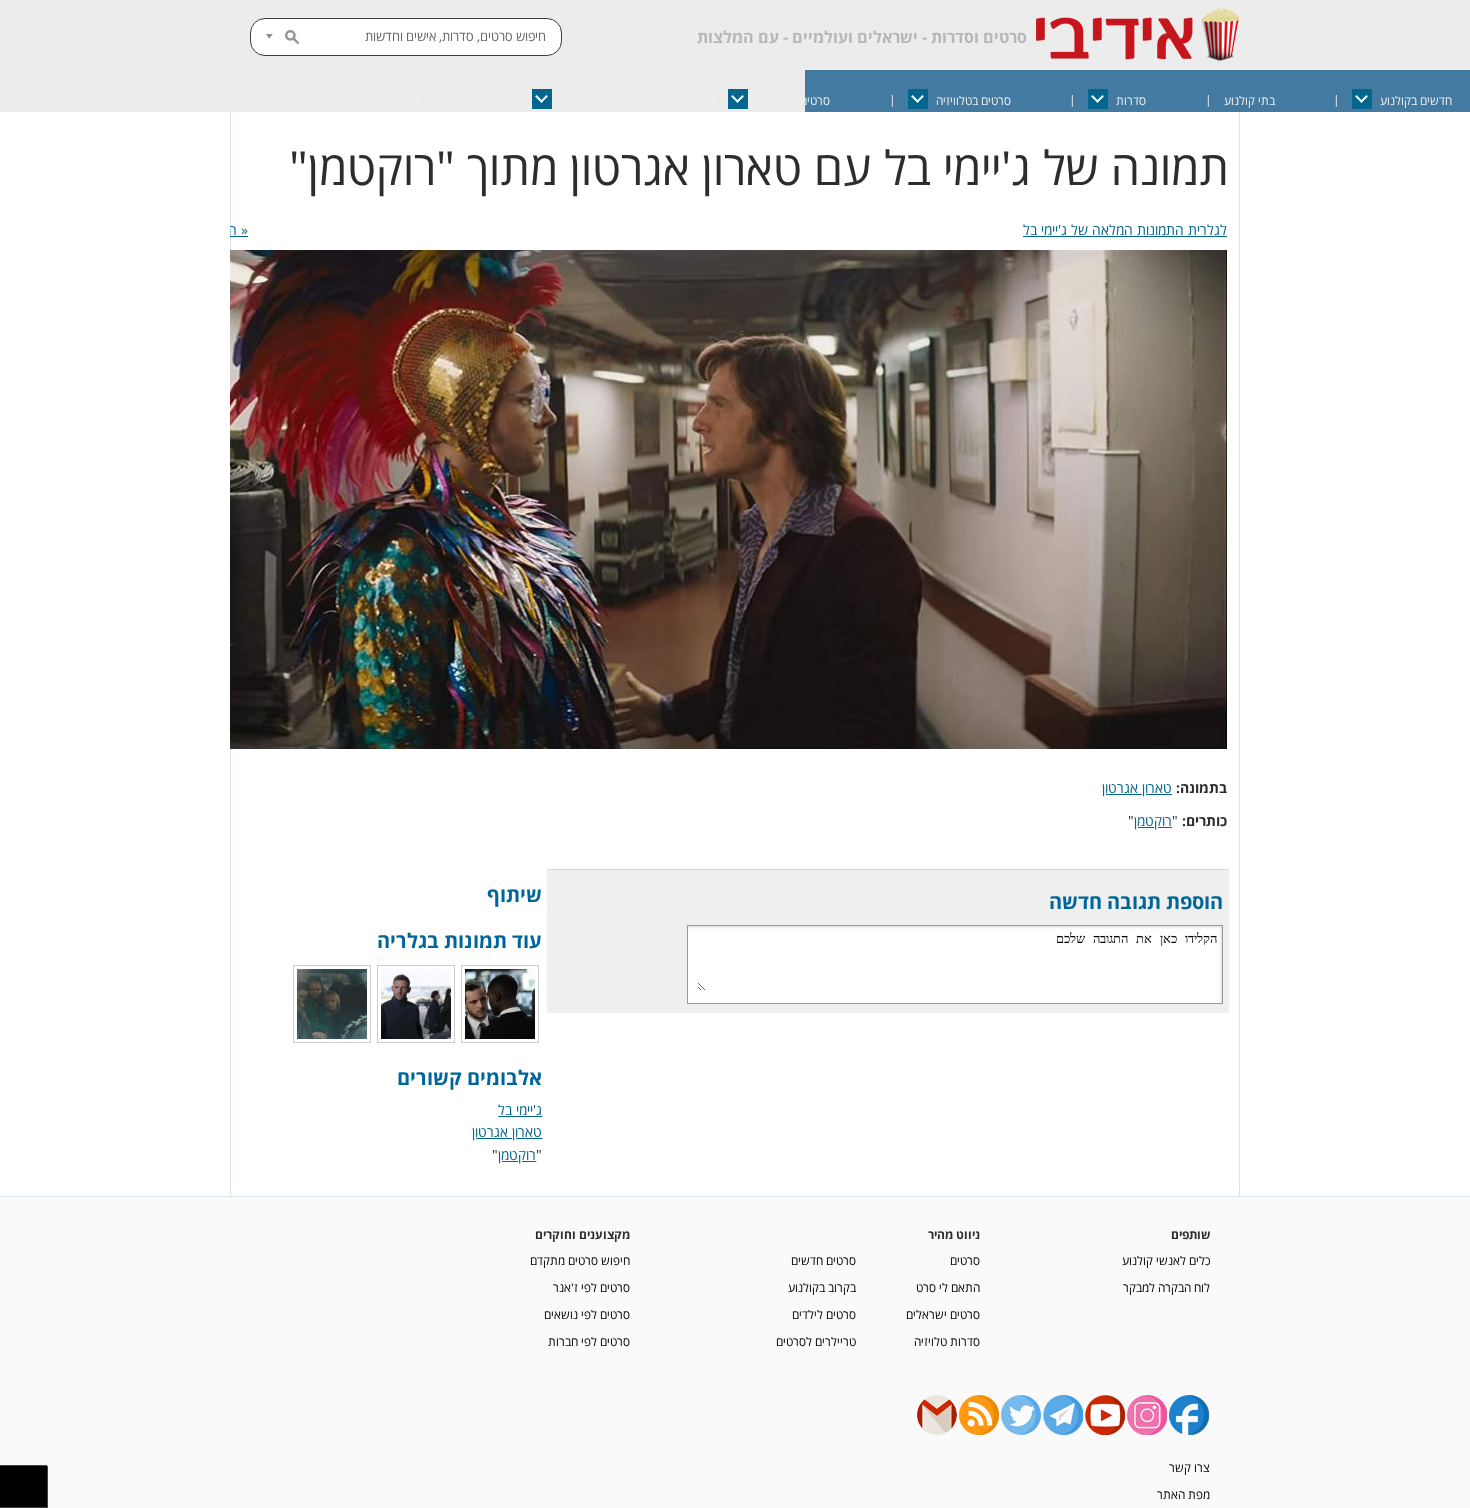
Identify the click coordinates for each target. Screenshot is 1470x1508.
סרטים (965, 1260)
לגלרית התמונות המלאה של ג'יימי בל (1125, 229)
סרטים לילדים (824, 1314)
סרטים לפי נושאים (587, 1314)
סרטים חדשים (823, 1260)
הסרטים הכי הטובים (605, 100)
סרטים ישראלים (793, 100)
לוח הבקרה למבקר (1166, 1287)
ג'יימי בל (520, 1109)
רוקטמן (1153, 820)
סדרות (1131, 100)
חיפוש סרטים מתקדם (580, 1260)
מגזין (443, 100)
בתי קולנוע (1249, 100)
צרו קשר (1189, 1467)
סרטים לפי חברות (589, 1341)
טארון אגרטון (1137, 787)
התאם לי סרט (948, 1287)
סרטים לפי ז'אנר (591, 1287)
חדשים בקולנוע (1416, 100)
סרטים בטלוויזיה (973, 100)
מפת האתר (1183, 1494)
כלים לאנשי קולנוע (1166, 1260)
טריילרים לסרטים (816, 1341)
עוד (341, 100)
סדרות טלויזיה (947, 1341)
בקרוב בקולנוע (822, 1287)
